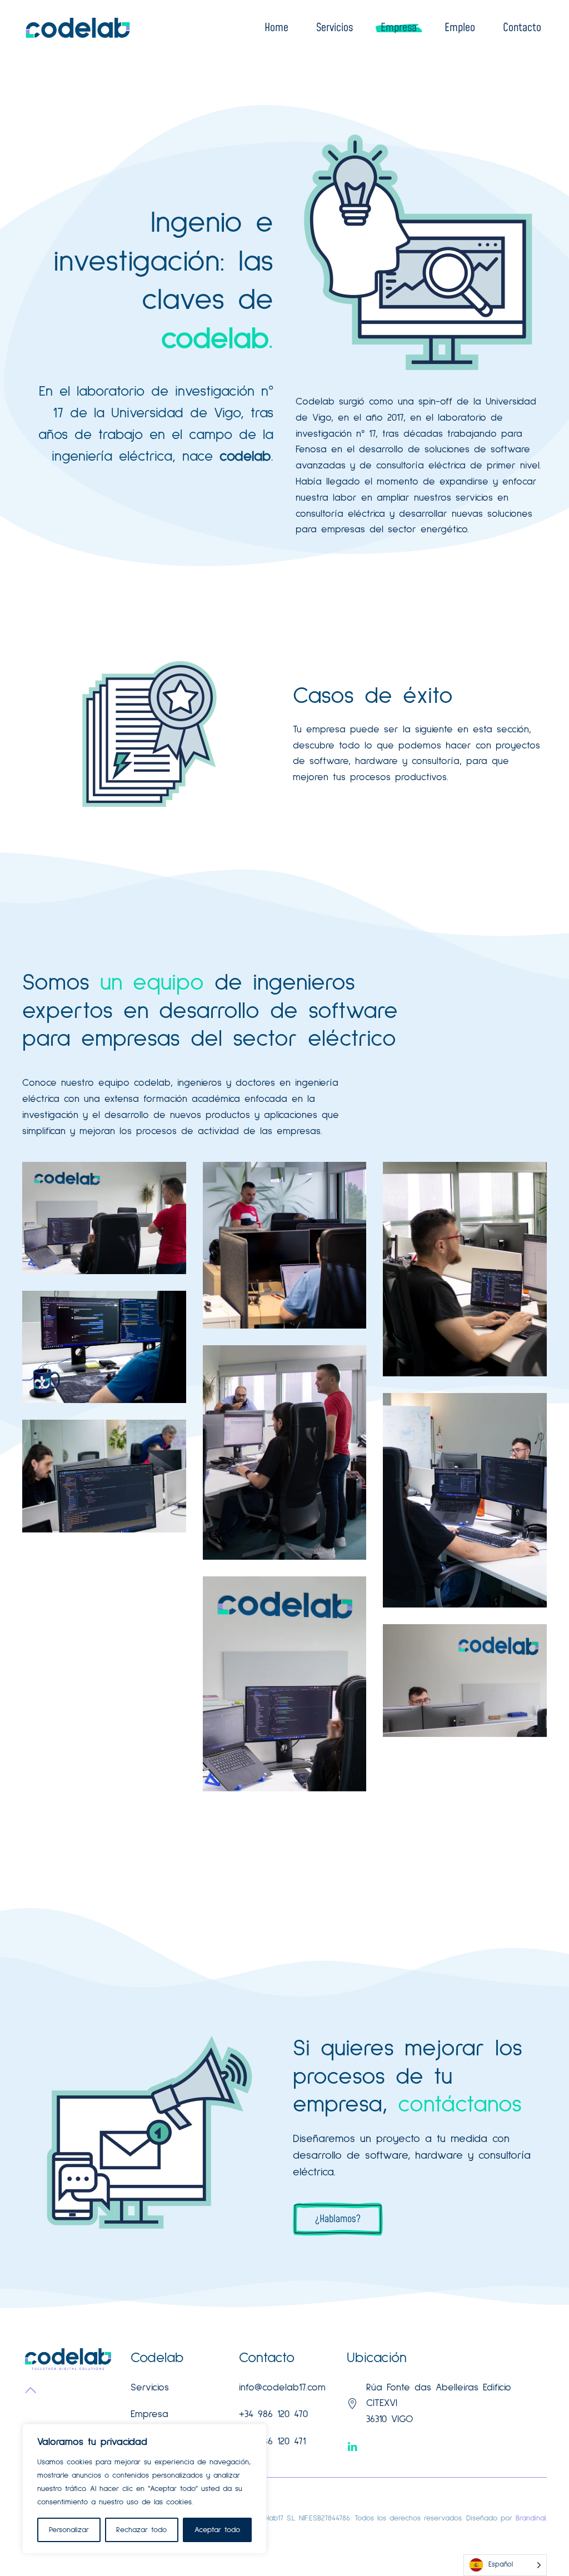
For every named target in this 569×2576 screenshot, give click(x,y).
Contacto (522, 28)
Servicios (335, 28)
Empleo (460, 28)
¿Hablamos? (338, 2219)
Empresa (399, 28)
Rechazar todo (141, 2530)
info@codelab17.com (282, 2388)
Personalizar (69, 2530)
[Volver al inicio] (78, 28)
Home (276, 28)
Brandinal (531, 2518)
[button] (31, 2390)
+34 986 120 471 (272, 2442)
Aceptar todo (217, 2530)
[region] (144, 2489)
